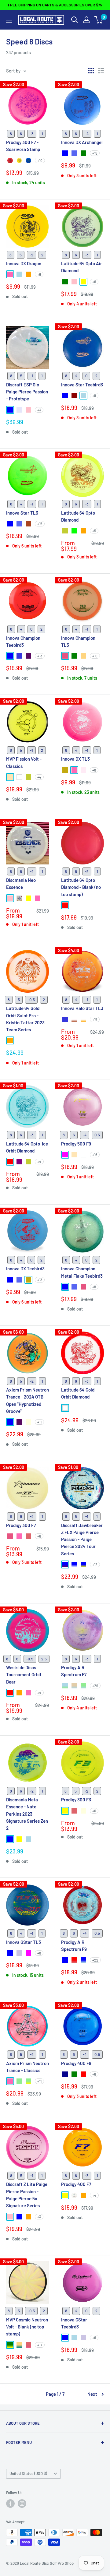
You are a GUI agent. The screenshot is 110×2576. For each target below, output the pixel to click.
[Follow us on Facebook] (10, 2504)
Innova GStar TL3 (24, 1942)
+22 (95, 1960)
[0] (99, 20)
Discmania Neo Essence (21, 883)
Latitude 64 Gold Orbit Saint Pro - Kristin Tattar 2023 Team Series (25, 1019)
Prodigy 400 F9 (76, 2063)
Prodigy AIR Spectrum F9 (74, 1946)
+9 (94, 396)
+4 (39, 777)
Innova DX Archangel (82, 142)
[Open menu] (9, 20)
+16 (95, 1155)
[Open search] (75, 20)
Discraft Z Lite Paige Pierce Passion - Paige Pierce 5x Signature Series (27, 2195)
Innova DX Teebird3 (25, 1269)
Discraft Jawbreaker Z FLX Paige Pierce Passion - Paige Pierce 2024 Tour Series (82, 1539)
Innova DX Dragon (24, 263)
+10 (40, 160)
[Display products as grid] (91, 71)
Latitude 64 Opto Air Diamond (82, 267)
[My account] (86, 20)
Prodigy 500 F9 (76, 1144)
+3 (39, 410)
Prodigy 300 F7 (21, 1525)
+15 (95, 153)
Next (92, 2394)
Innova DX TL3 (75, 759)
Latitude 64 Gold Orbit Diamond (78, 1393)
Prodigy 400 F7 (76, 2184)
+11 (39, 1422)
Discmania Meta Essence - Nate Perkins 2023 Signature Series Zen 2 (27, 1814)
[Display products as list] (101, 71)
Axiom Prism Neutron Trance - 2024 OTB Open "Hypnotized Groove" (28, 1400)
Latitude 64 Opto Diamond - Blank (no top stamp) (81, 887)
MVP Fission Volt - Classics (24, 762)
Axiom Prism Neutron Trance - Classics (28, 2067)
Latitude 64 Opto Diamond (78, 516)
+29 (95, 1686)
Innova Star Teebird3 (82, 385)
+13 (40, 656)
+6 (39, 274)
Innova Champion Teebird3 (23, 641)
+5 (94, 531)
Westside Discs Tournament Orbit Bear (24, 1675)
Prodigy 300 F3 (76, 1800)
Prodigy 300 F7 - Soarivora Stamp (23, 146)
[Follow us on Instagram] (22, 2504)
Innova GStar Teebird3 (74, 2323)
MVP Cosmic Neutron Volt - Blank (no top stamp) (27, 2327)
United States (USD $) (28, 2473)
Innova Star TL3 (22, 513)
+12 (95, 1564)
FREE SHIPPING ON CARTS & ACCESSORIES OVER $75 (55, 5)
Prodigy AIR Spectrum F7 (74, 1671)
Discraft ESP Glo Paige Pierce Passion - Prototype (27, 392)
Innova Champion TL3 (78, 641)
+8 (94, 770)
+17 (40, 2345)
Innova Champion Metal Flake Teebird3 (82, 1272)
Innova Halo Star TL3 (82, 1008)
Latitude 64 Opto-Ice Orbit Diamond (27, 1147)
